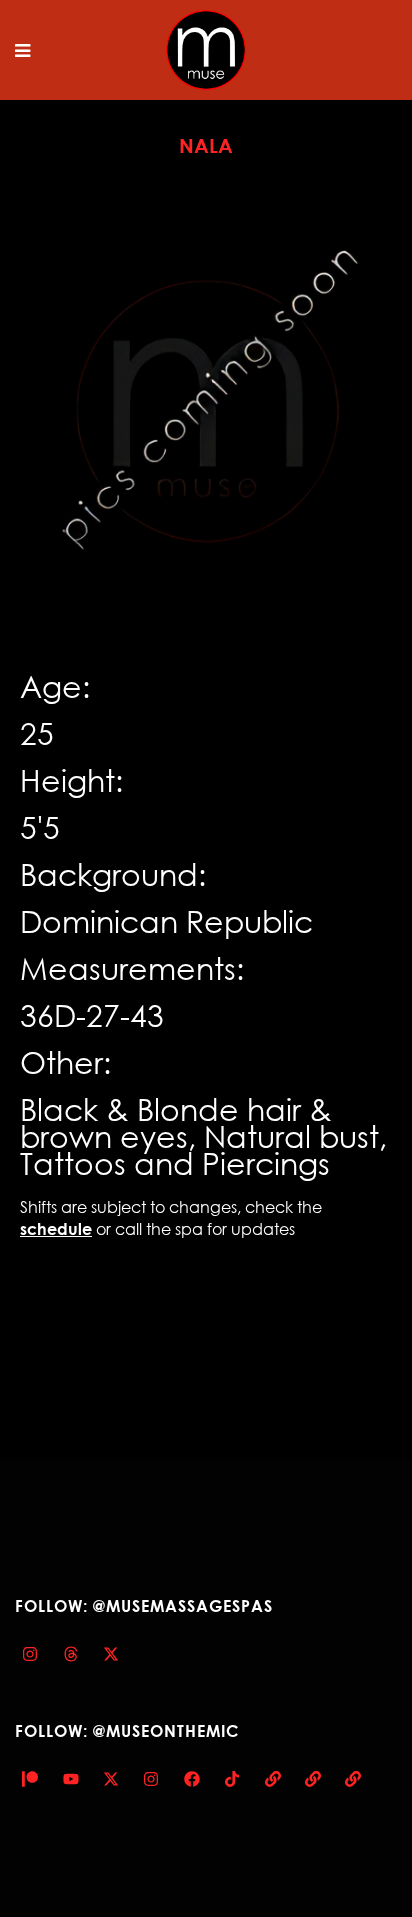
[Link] (272, 1779)
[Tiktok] (232, 1779)
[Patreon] (30, 1779)
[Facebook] (192, 1779)
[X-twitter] (111, 1654)
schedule (56, 1228)
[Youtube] (70, 1779)
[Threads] (70, 1654)
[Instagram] (30, 1654)
